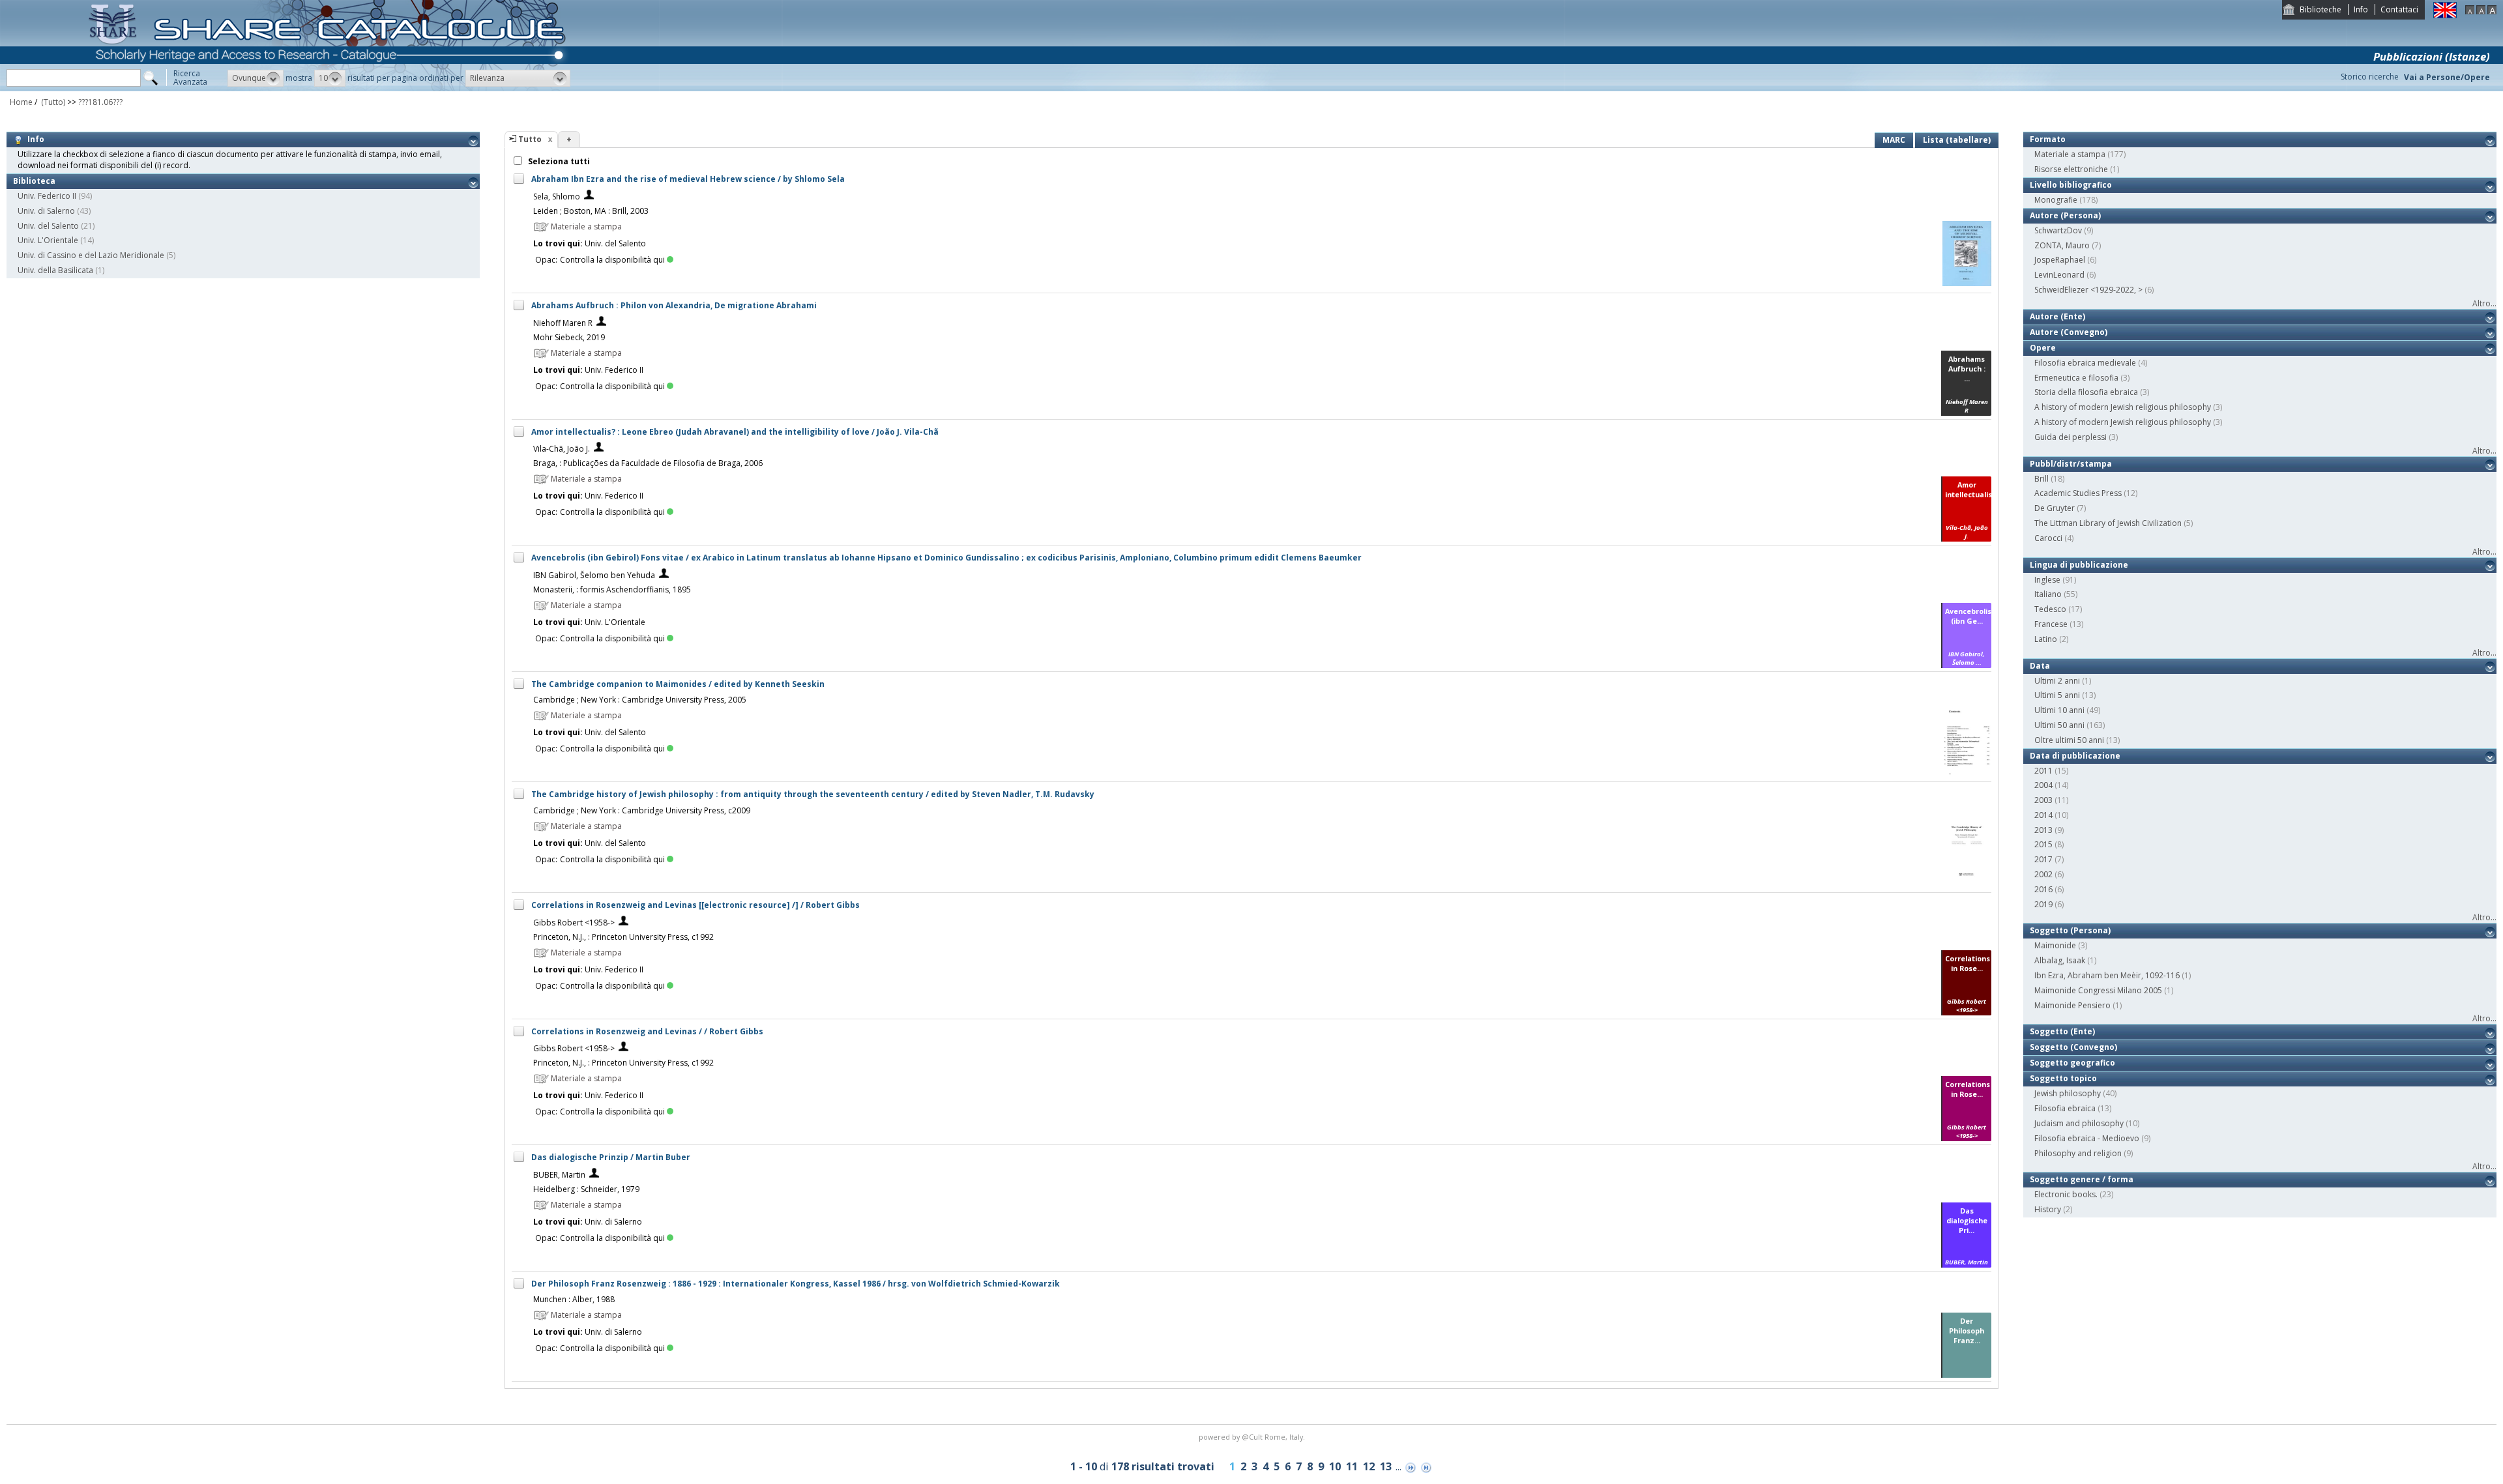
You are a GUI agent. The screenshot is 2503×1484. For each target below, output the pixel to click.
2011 (2043, 771)
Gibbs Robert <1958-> (574, 923)
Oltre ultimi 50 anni (2069, 740)
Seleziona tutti (558, 161)
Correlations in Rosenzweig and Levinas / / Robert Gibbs (647, 1031)
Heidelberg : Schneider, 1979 (586, 1189)
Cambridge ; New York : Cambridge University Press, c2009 (642, 810)
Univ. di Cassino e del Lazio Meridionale (91, 255)
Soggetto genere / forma (2082, 1179)
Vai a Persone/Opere (2447, 77)
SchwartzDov (2058, 230)
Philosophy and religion (2078, 1153)
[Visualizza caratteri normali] (2481, 11)
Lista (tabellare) (1957, 140)
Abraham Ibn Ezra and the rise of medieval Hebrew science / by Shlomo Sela (688, 179)
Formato (2048, 139)
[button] (256, 78)
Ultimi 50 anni (2059, 725)
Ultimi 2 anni (2057, 681)
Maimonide (2055, 945)
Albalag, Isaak (2060, 960)
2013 (2043, 830)
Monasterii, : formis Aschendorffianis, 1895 (612, 589)
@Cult (1253, 1437)
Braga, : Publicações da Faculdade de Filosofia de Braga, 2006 (648, 463)
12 (1369, 1466)
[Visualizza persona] (589, 196)
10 (1335, 1466)
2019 (2043, 904)
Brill (2042, 479)
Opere (2043, 348)
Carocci (2048, 538)
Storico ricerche (2370, 77)
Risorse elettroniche (2071, 169)
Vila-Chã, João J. (562, 449)
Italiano (2048, 594)
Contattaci (2399, 9)
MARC (1894, 140)
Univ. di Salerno (46, 211)
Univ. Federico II (47, 196)
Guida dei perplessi (2071, 437)
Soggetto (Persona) (2070, 930)
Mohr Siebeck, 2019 (569, 337)
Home (21, 102)
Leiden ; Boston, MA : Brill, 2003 (591, 211)
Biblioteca (34, 181)
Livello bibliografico (2071, 185)
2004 (2043, 785)
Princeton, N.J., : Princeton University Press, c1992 (623, 937)
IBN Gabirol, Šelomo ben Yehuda (594, 575)
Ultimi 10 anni (2059, 710)
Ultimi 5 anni (2057, 695)
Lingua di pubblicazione (2079, 565)
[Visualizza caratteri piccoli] (2470, 11)
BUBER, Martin (559, 1175)
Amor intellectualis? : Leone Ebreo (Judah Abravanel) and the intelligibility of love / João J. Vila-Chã (735, 432)
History (2048, 1209)
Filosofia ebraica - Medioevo (2087, 1138)
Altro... (2484, 303)
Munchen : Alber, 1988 (574, 1299)
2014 (2043, 815)
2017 (2043, 859)
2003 (2043, 800)
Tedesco (2050, 609)
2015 (2043, 844)
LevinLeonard (2059, 275)
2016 (2043, 889)
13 (1386, 1466)
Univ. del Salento (48, 226)
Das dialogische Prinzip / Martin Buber (611, 1157)
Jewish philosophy (2068, 1093)
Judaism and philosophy (2079, 1123)
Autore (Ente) (2057, 316)
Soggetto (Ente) (2062, 1031)
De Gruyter (2055, 508)
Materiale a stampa (2070, 154)
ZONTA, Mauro (2062, 245)
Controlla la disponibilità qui (612, 260)
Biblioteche (2320, 9)
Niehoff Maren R (563, 323)
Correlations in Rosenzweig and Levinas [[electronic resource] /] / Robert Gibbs (695, 905)
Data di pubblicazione (2075, 756)
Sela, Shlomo (557, 196)
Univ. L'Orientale (48, 240)
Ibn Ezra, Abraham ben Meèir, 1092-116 (2107, 975)
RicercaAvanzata (190, 78)
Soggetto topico (2063, 1078)
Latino (2046, 639)
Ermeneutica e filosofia (2076, 378)
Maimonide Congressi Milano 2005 (2098, 990)
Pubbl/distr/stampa (2071, 464)
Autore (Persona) (2065, 215)
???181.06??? (100, 102)
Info (2361, 9)
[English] (2445, 15)
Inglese (2047, 580)
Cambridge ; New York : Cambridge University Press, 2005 (640, 700)
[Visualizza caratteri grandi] (2492, 11)
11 (1352, 1466)
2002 (2043, 874)
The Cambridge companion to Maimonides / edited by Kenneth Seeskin (678, 684)
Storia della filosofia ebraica (2086, 392)
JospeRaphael (2060, 260)
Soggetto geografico (2072, 1063)
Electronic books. (2066, 1194)
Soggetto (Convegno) (2073, 1047)
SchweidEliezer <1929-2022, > (2088, 290)
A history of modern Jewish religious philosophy (2123, 407)
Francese (2051, 624)
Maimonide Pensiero (2072, 1005)
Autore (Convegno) (2069, 332)
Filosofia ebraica (2065, 1108)
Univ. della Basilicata (55, 270)
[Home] (330, 88)
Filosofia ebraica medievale (2085, 363)
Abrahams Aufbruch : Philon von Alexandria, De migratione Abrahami (674, 305)
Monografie (2056, 200)
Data (2040, 666)
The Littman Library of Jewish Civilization (2108, 523)
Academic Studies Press (2078, 493)
